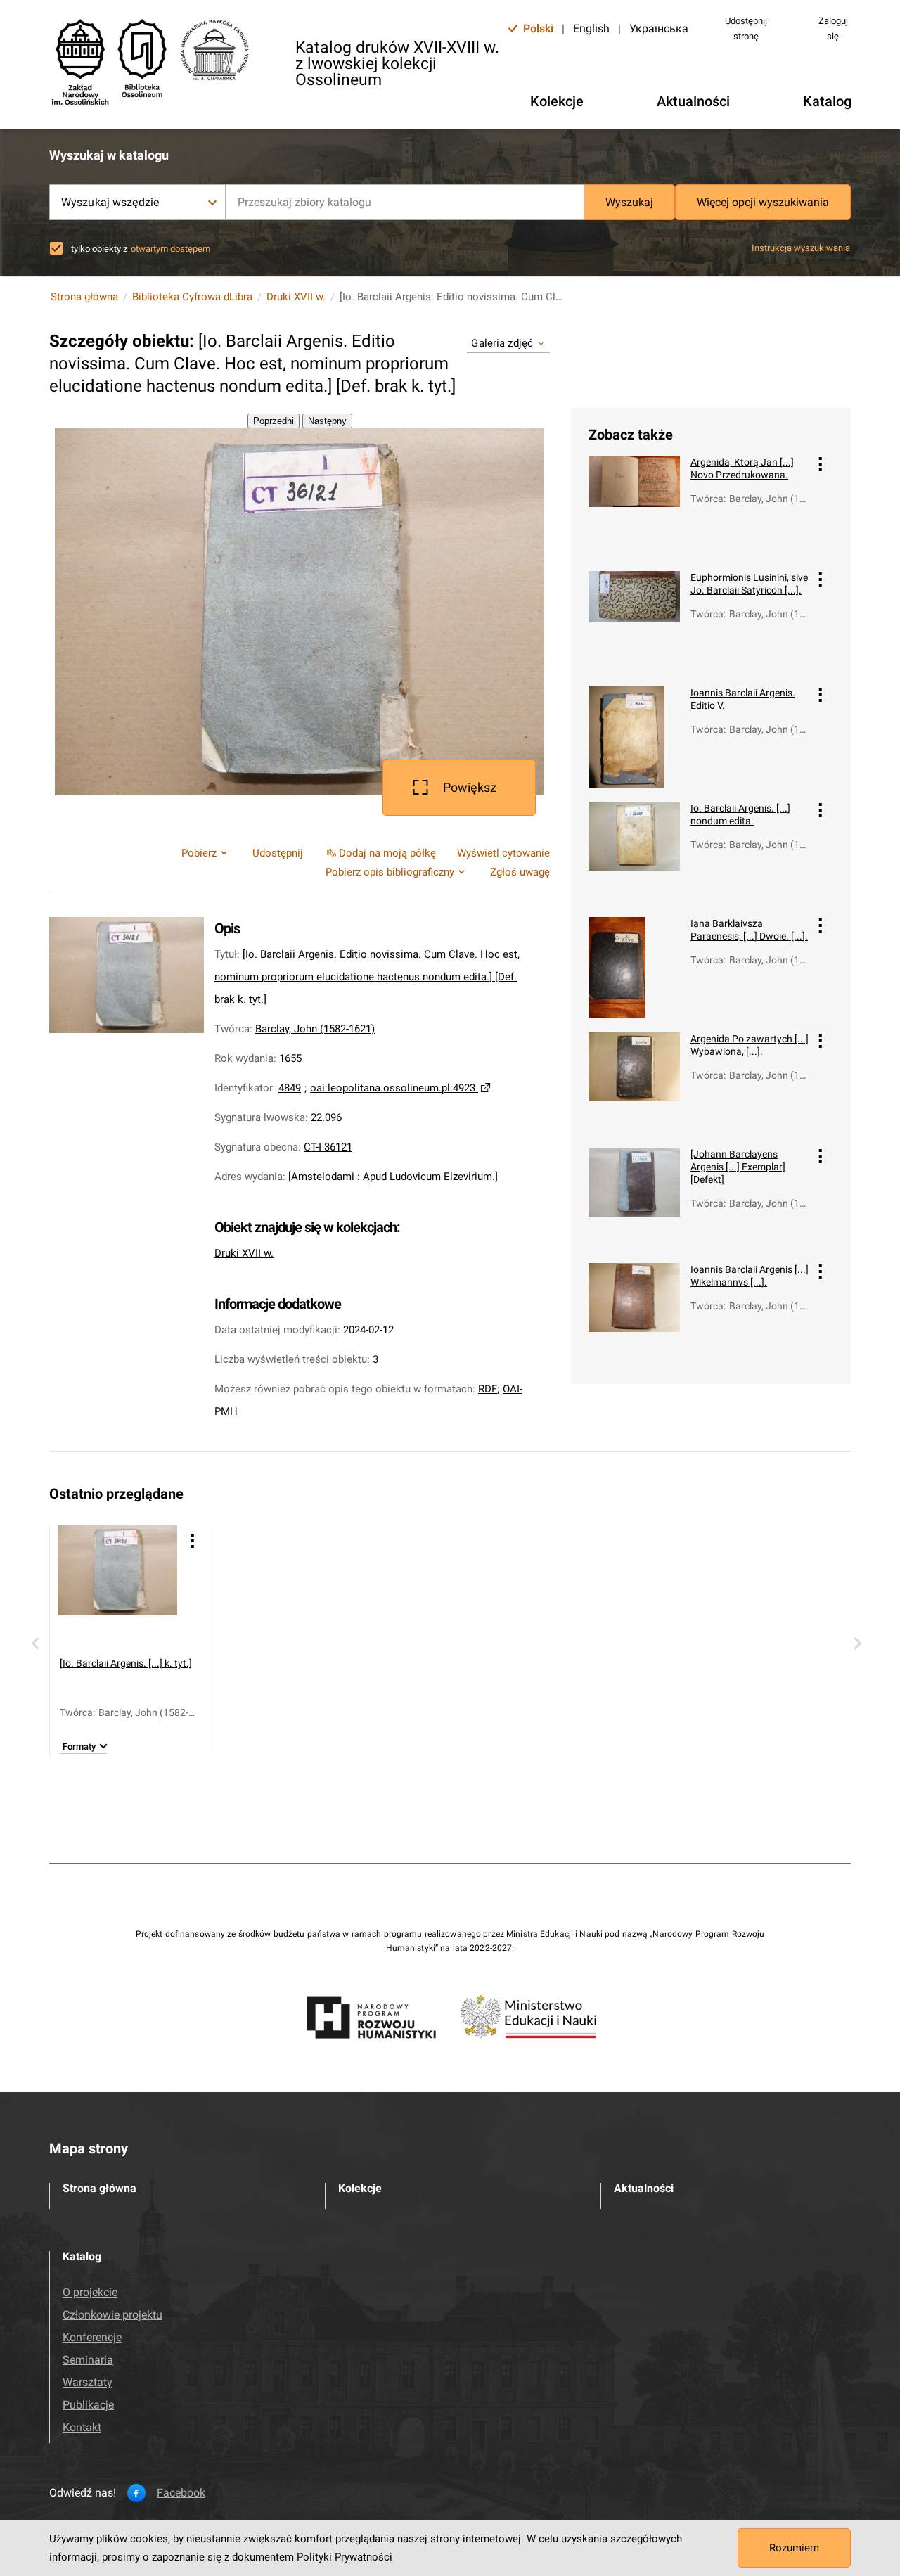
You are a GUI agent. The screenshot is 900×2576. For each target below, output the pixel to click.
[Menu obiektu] (821, 464)
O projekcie (90, 2292)
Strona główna (84, 297)
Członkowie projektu (112, 2315)
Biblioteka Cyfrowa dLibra (192, 297)
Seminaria (88, 2360)
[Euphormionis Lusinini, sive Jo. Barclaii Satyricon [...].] (634, 622)
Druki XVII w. (296, 297)
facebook (181, 2493)
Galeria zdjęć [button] (502, 343)
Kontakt (82, 2427)
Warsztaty (88, 2382)
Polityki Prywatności (345, 2557)
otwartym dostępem (171, 249)
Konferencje (92, 2337)
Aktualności (644, 2188)
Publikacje (88, 2405)
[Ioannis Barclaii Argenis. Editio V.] (634, 737)
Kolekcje (360, 2188)
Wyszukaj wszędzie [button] (110, 202)
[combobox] (405, 202)
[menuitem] (380, 853)
